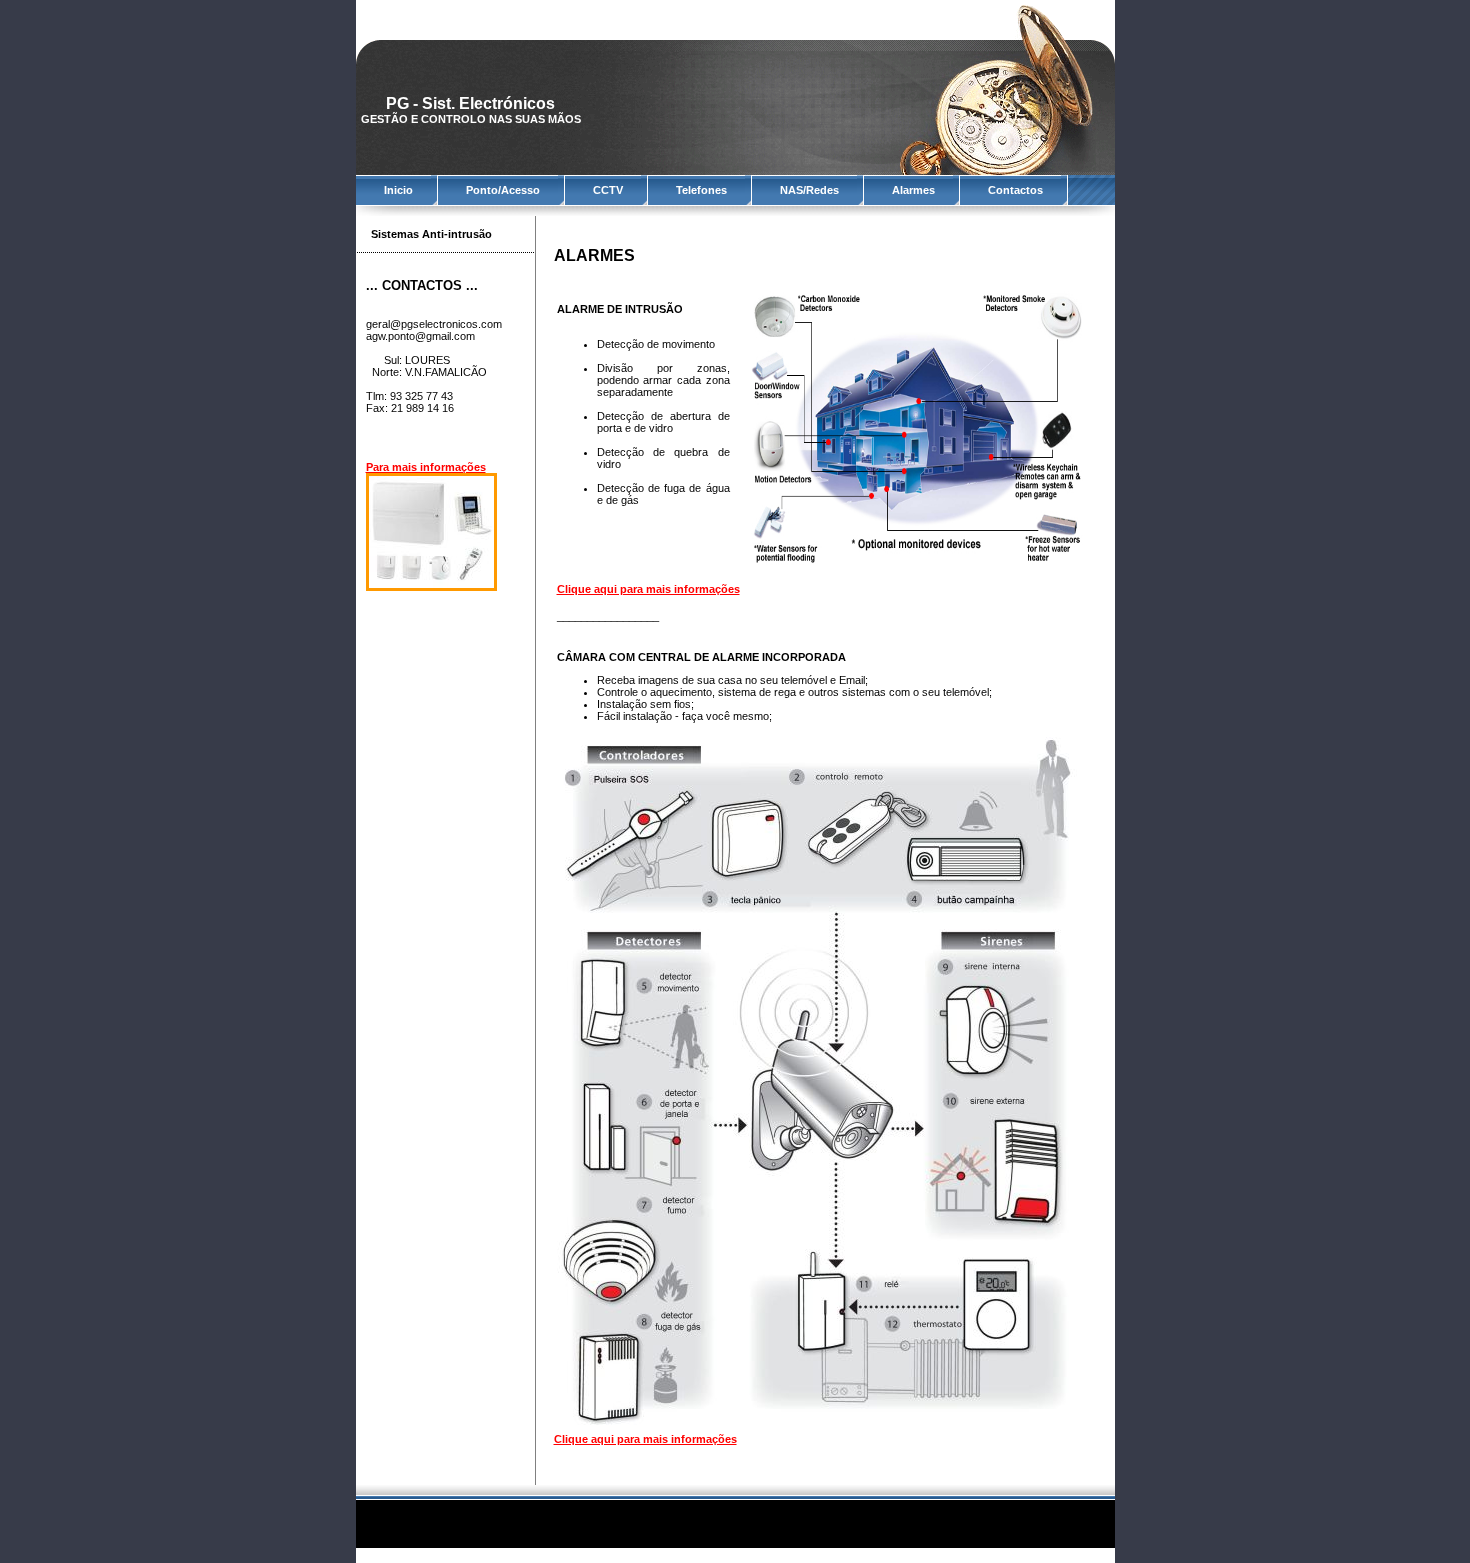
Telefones (701, 190)
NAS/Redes (809, 190)
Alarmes (913, 190)
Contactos (1015, 190)
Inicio (398, 190)
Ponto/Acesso (503, 190)
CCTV (608, 190)
